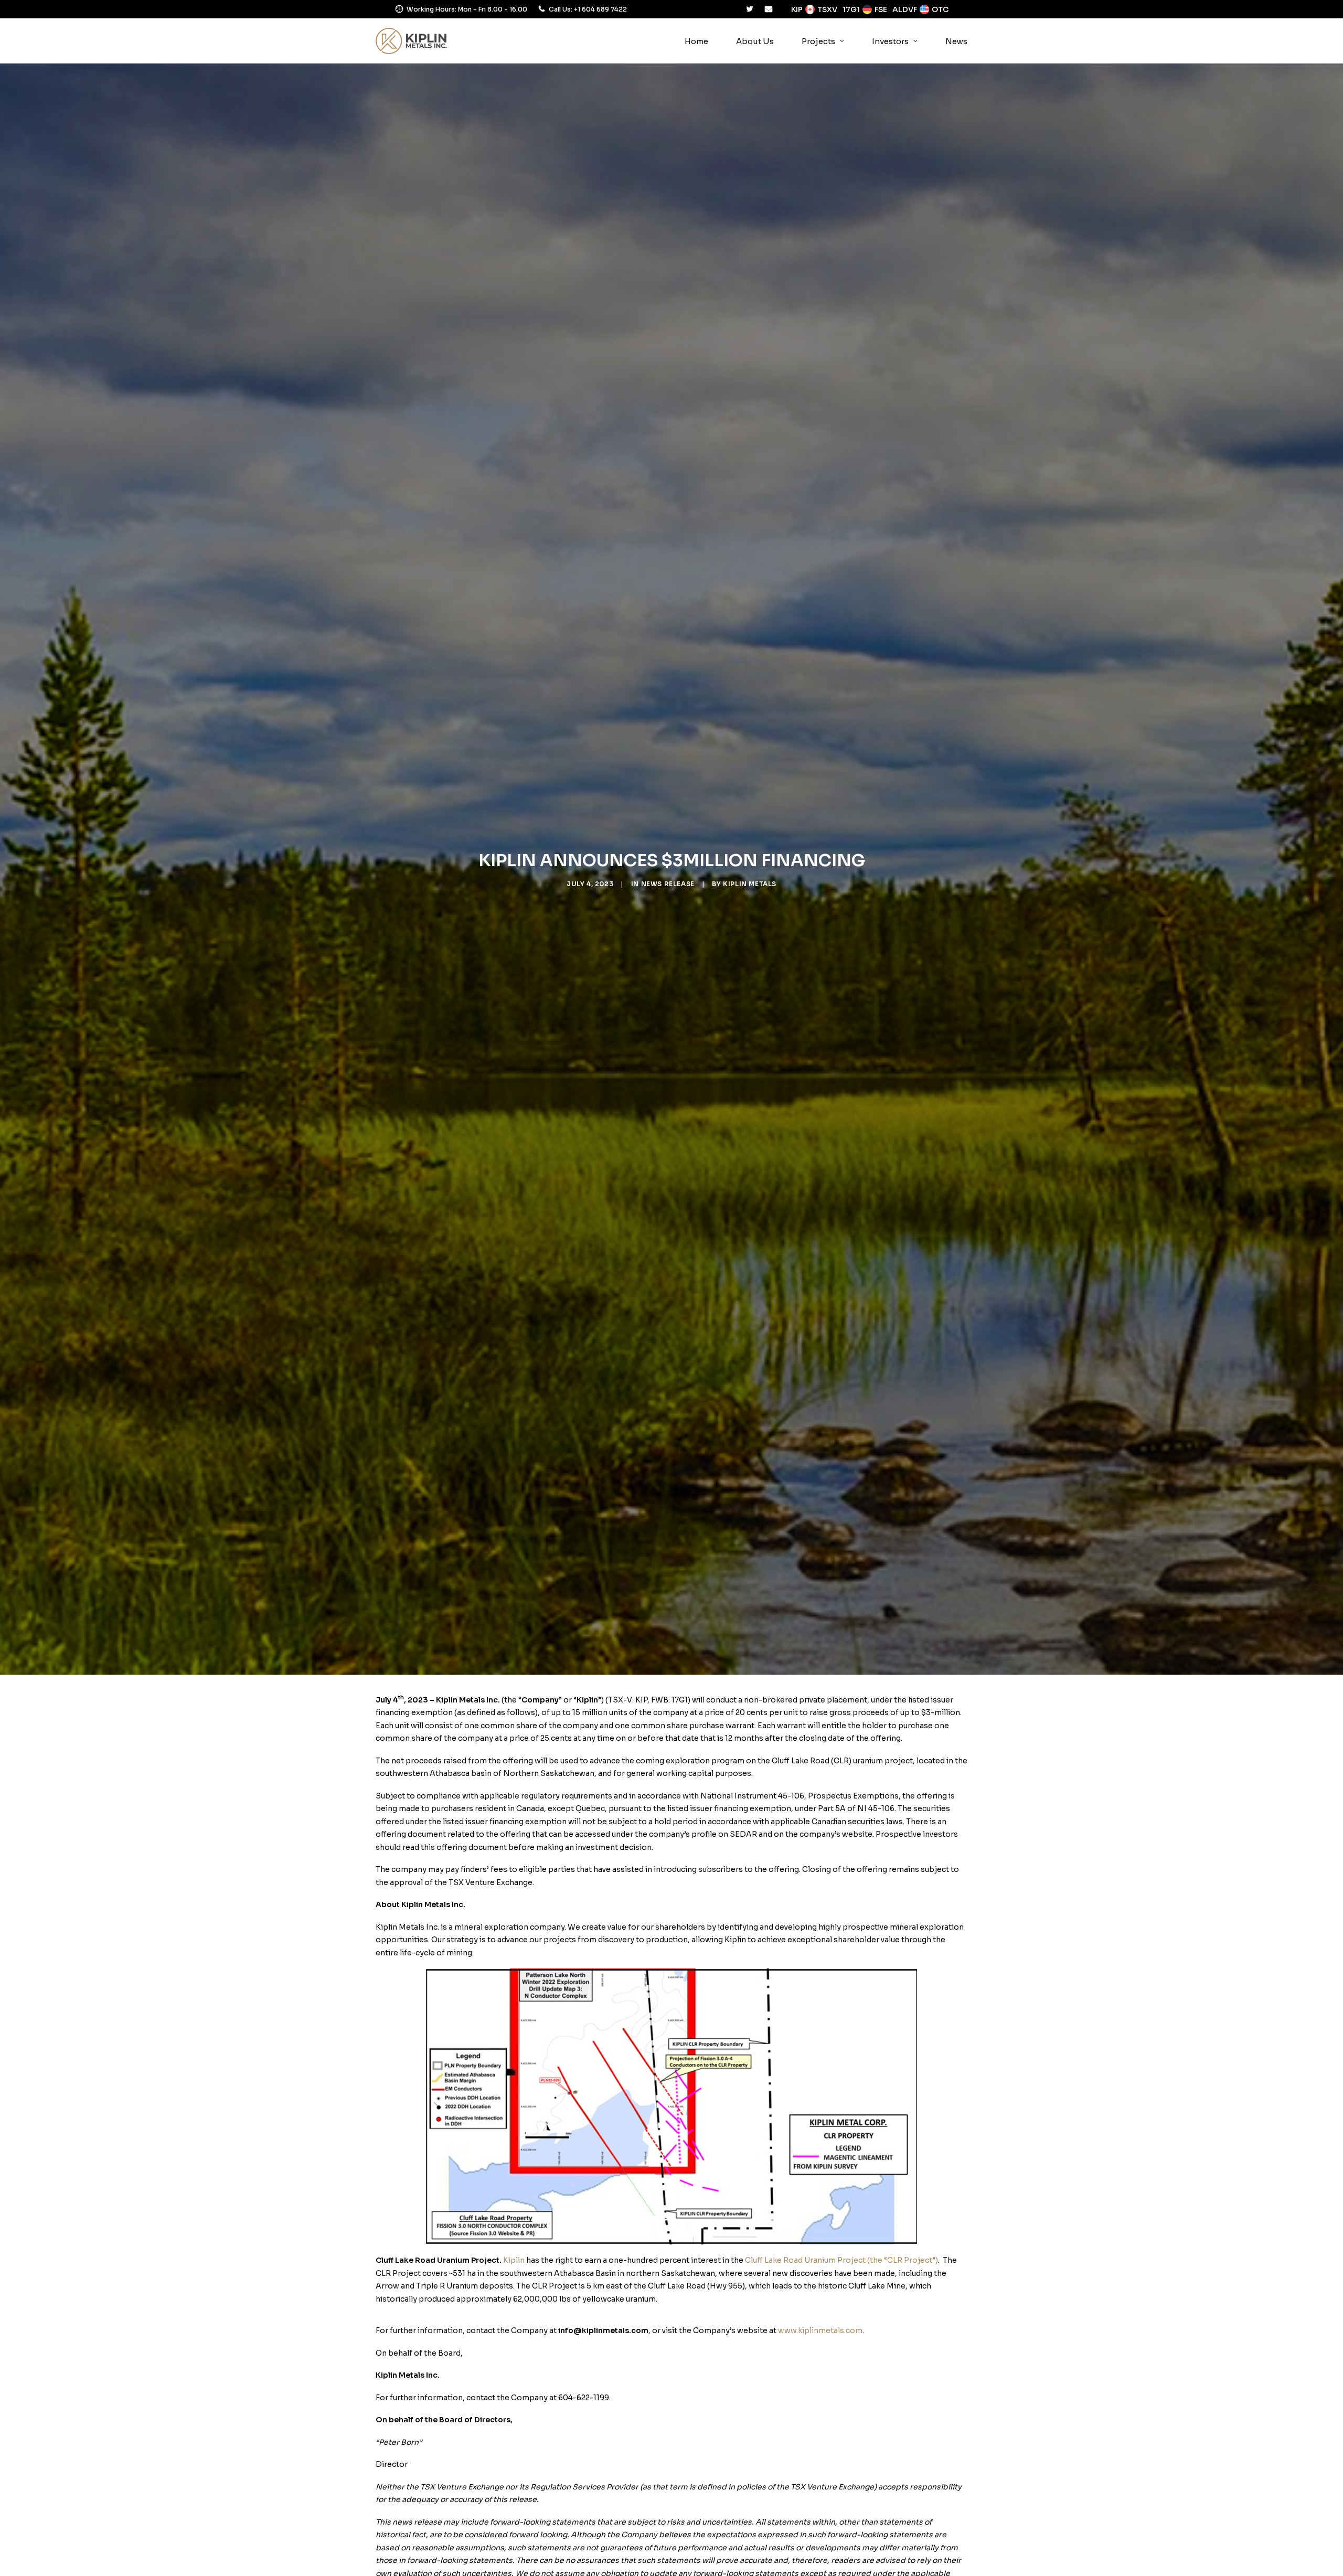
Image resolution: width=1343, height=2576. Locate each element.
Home (696, 41)
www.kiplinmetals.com (820, 2330)
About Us (755, 41)
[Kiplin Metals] (411, 41)
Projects (818, 41)
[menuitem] (696, 41)
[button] (750, 9)
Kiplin (514, 2260)
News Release (668, 884)
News (956, 41)
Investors (890, 41)
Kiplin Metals (750, 884)
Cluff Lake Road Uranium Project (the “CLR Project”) (841, 2260)
